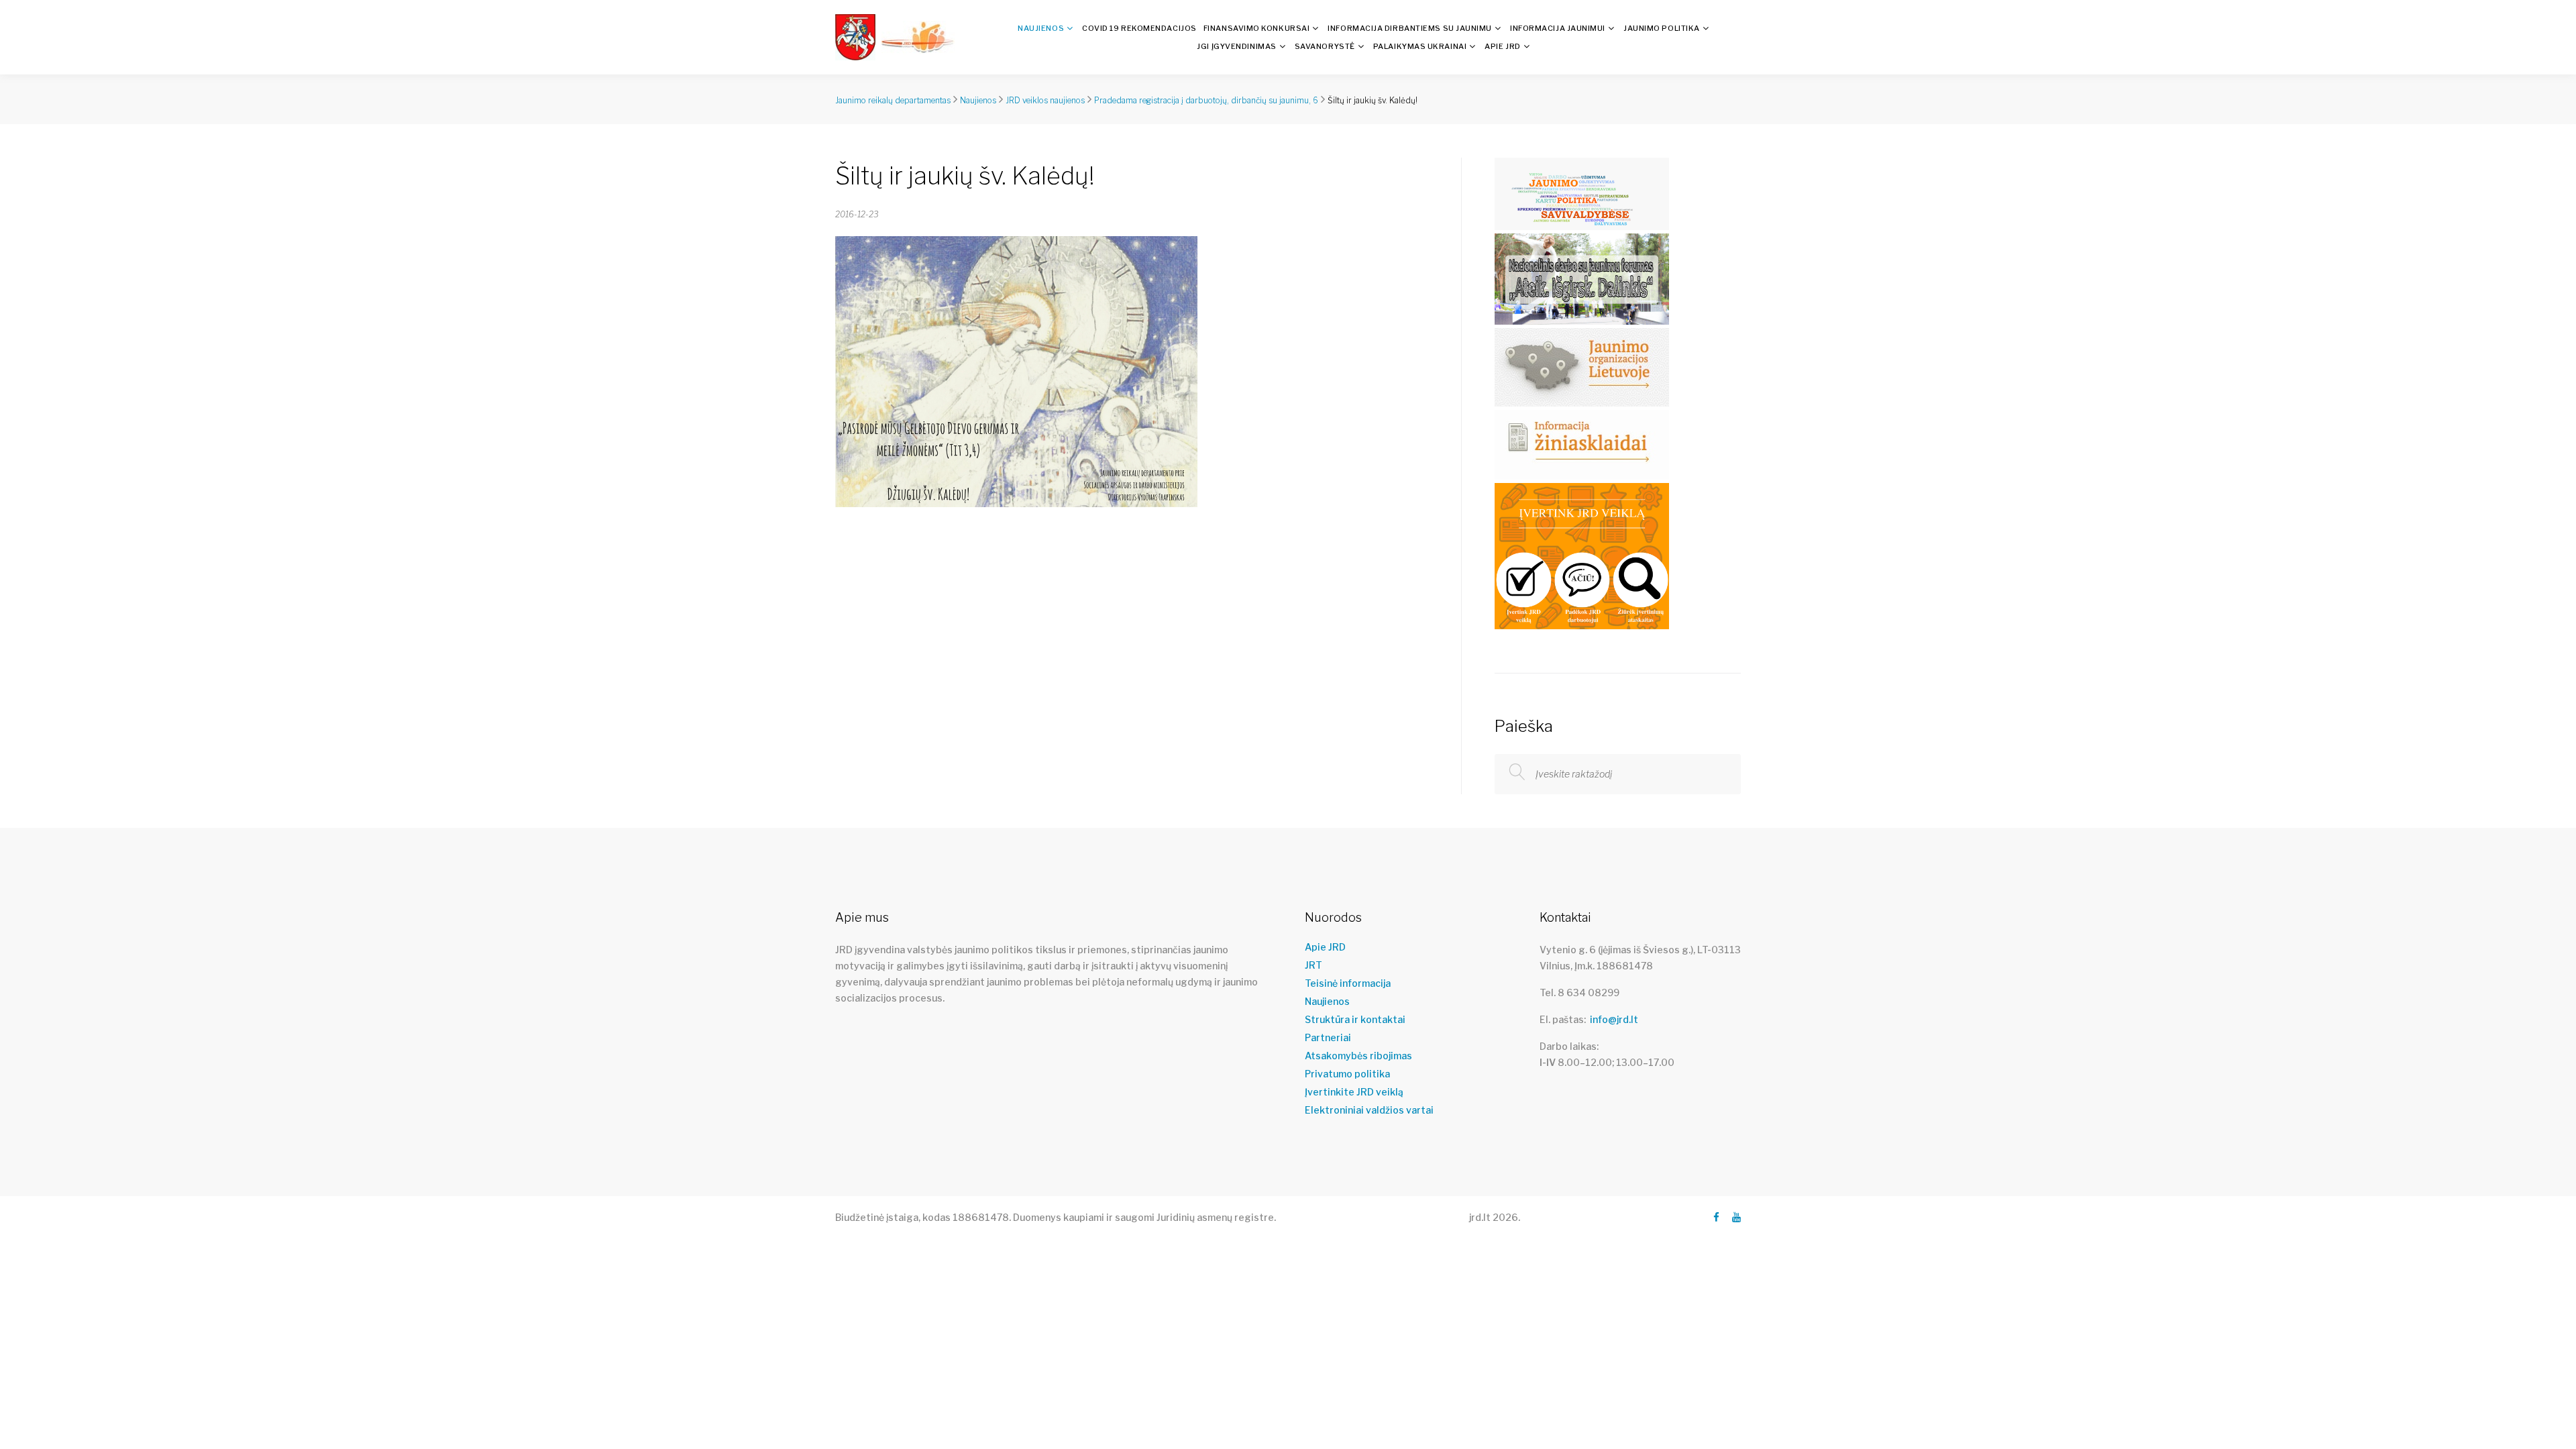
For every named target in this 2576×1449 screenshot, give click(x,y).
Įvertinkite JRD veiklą (1354, 1092)
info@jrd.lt (1614, 1019)
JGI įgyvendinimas (1236, 46)
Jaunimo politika (1662, 28)
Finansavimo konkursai (1257, 28)
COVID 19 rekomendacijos (1139, 28)
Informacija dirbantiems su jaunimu (1410, 28)
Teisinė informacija (1348, 983)
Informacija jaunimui (1558, 28)
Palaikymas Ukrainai (1420, 46)
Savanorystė (1325, 46)
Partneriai (1328, 1038)
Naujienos (1041, 28)
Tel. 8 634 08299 (1579, 992)
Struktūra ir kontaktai (1355, 1020)
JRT (1313, 965)
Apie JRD (1502, 46)
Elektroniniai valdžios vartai (1369, 1110)
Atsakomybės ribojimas (1358, 1056)
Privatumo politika (1347, 1074)
